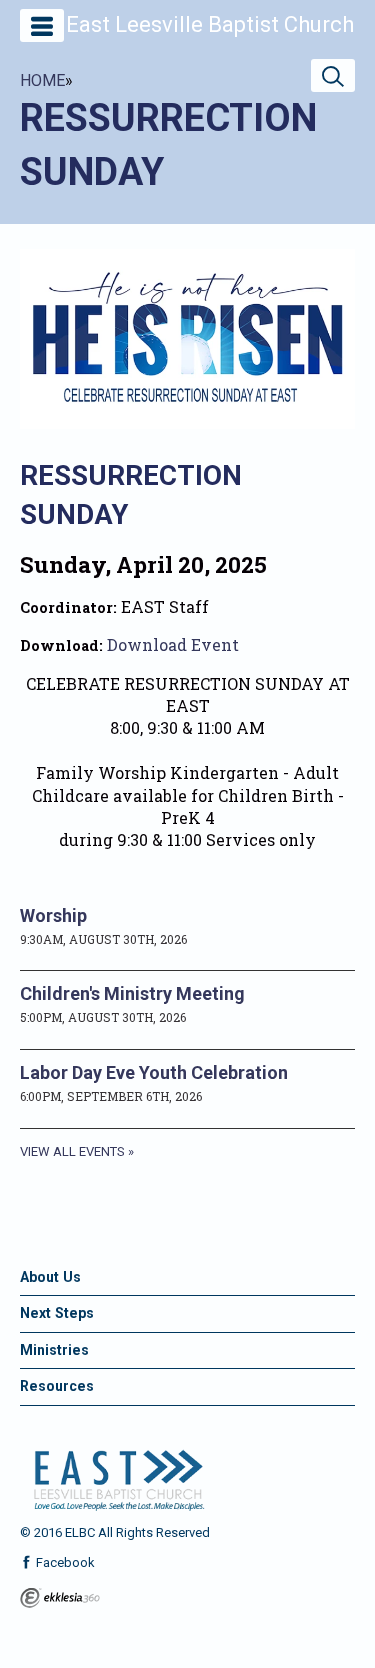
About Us (50, 1277)
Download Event (173, 644)
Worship (53, 915)
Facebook (64, 1562)
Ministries (54, 1350)
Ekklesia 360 (60, 1598)
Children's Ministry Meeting (132, 993)
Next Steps (57, 1313)
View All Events (72, 1151)
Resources (57, 1386)
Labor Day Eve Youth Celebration (154, 1072)
